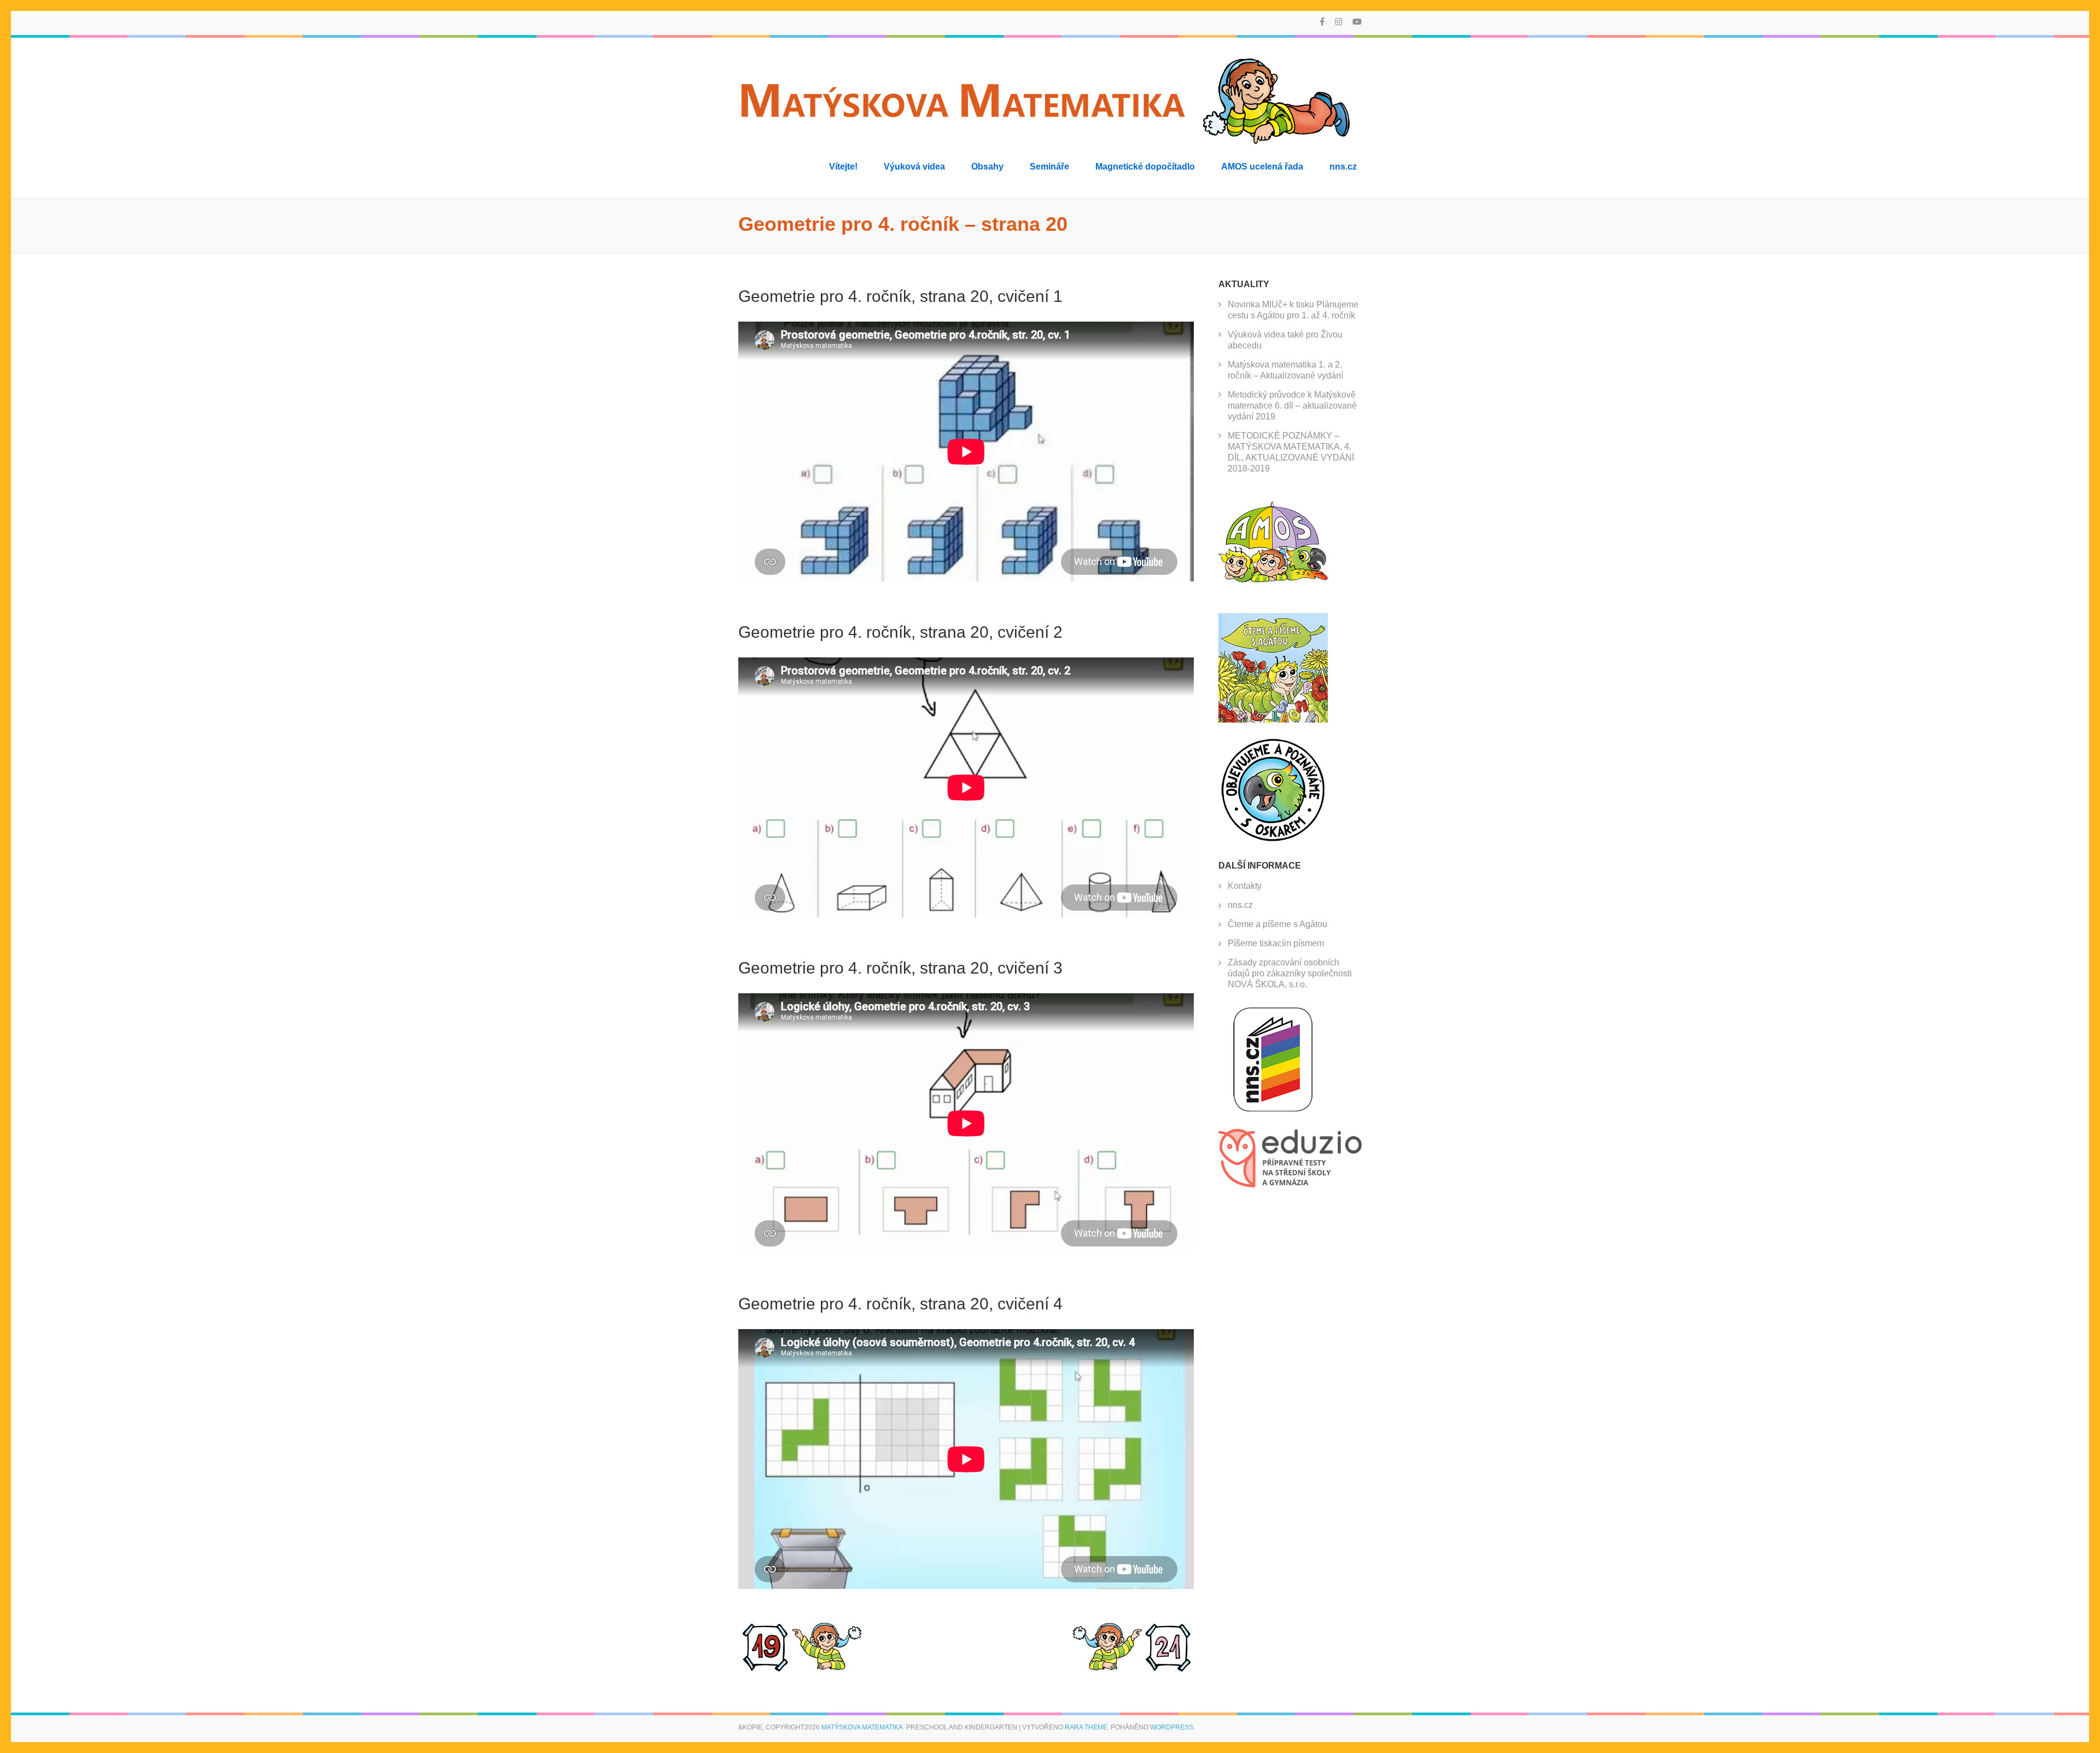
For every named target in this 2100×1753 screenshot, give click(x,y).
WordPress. (1172, 1727)
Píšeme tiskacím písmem (1276, 943)
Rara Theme (1086, 1727)
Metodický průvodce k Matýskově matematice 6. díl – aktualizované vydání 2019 (1292, 406)
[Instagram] (1338, 22)
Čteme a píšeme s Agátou (1277, 924)
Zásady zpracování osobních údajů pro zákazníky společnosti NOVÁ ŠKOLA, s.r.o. (1290, 973)
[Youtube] (1357, 22)
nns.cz (1343, 167)
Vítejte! (843, 167)
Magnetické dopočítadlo (1145, 167)
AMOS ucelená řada (1262, 167)
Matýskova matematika (862, 1727)
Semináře (1049, 167)
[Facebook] (1322, 22)
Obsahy (987, 167)
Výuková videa (914, 167)
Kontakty (1245, 886)
